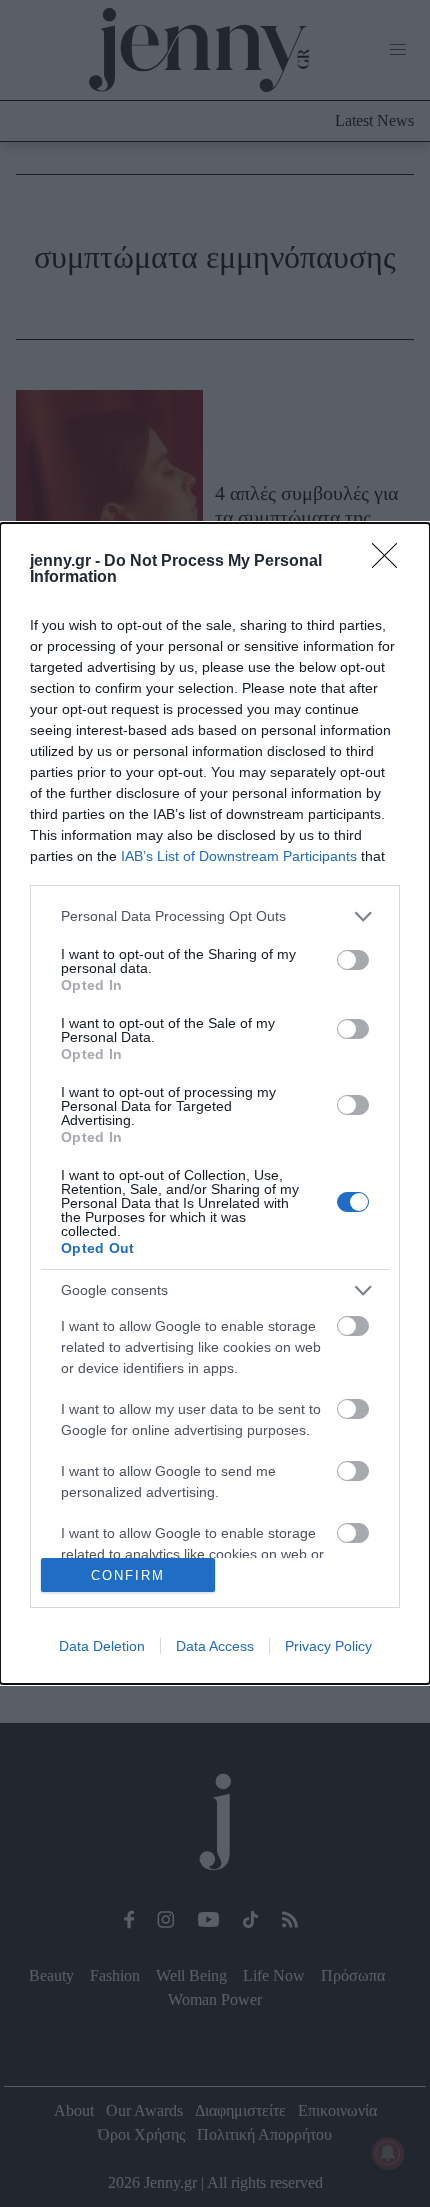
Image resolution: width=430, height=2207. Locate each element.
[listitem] (215, 916)
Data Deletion (102, 1646)
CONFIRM (128, 1575)
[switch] (353, 960)
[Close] (391, 562)
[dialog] (215, 1103)
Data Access (215, 1646)
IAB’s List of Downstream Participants (239, 856)
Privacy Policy (328, 1646)
